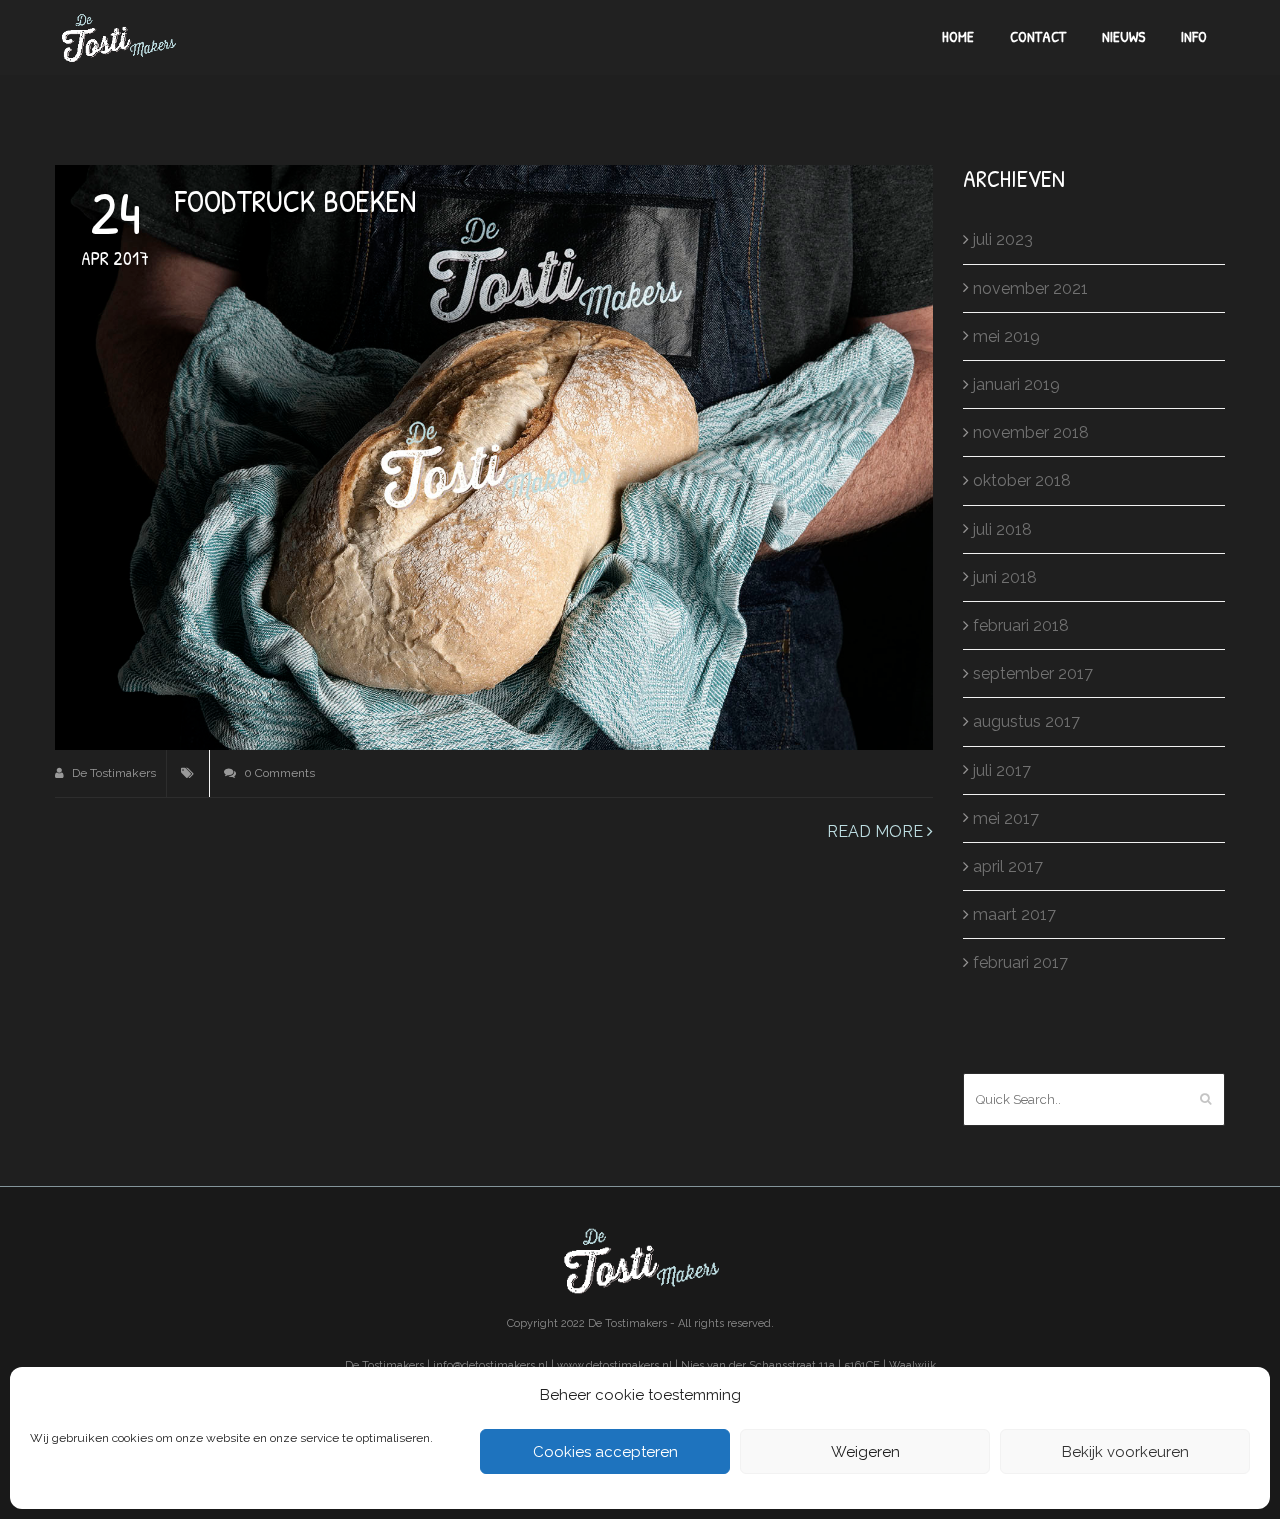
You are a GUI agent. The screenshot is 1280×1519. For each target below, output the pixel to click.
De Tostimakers (112, 773)
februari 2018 (1021, 625)
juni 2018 (1005, 577)
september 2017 (1033, 673)
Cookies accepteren (605, 1452)
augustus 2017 (1026, 721)
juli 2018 (1002, 529)
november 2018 (1031, 432)
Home (958, 36)
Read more (877, 831)
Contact (1038, 36)
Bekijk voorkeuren (1125, 1452)
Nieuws (1123, 36)
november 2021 (1030, 288)
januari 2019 (1016, 384)
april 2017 (1008, 866)
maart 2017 (1014, 914)
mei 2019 (1006, 336)
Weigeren (865, 1452)
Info (1194, 36)
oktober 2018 (1022, 480)
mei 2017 (1006, 818)
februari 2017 (1020, 962)
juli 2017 (1002, 770)
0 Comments (278, 773)
